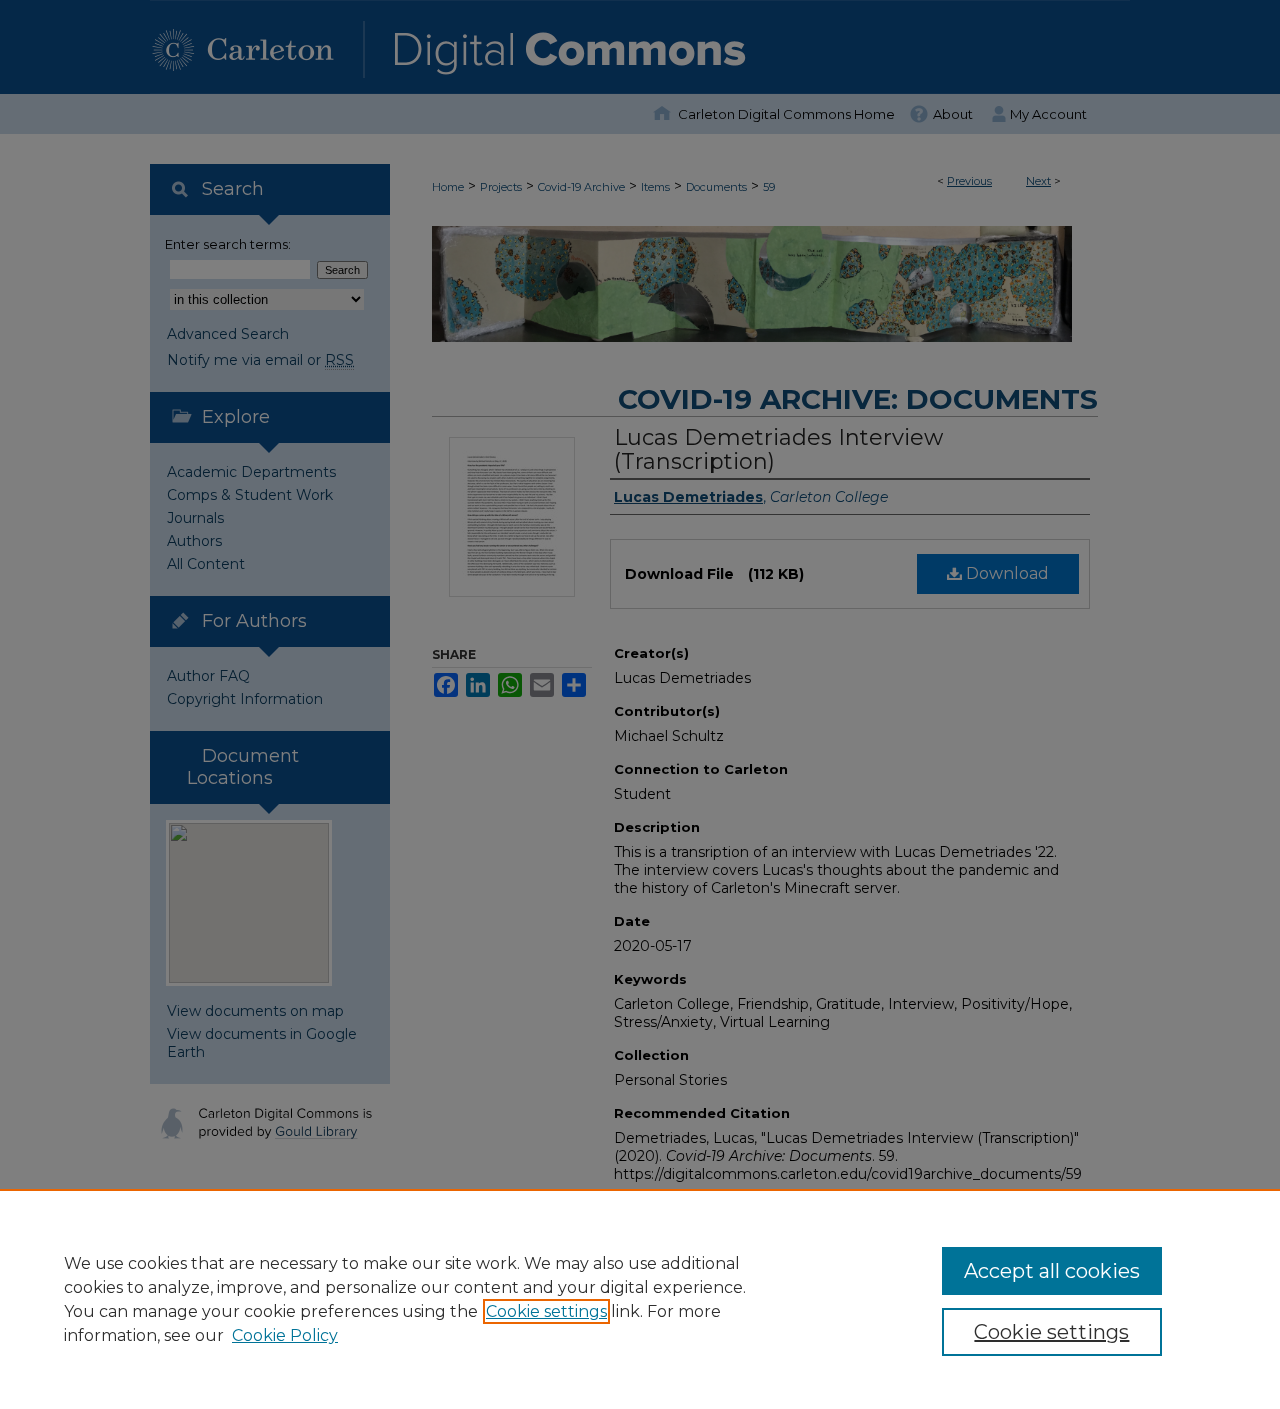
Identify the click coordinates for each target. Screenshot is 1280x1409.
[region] (640, 1299)
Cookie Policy (285, 1335)
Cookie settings (546, 1311)
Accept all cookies (1052, 1271)
